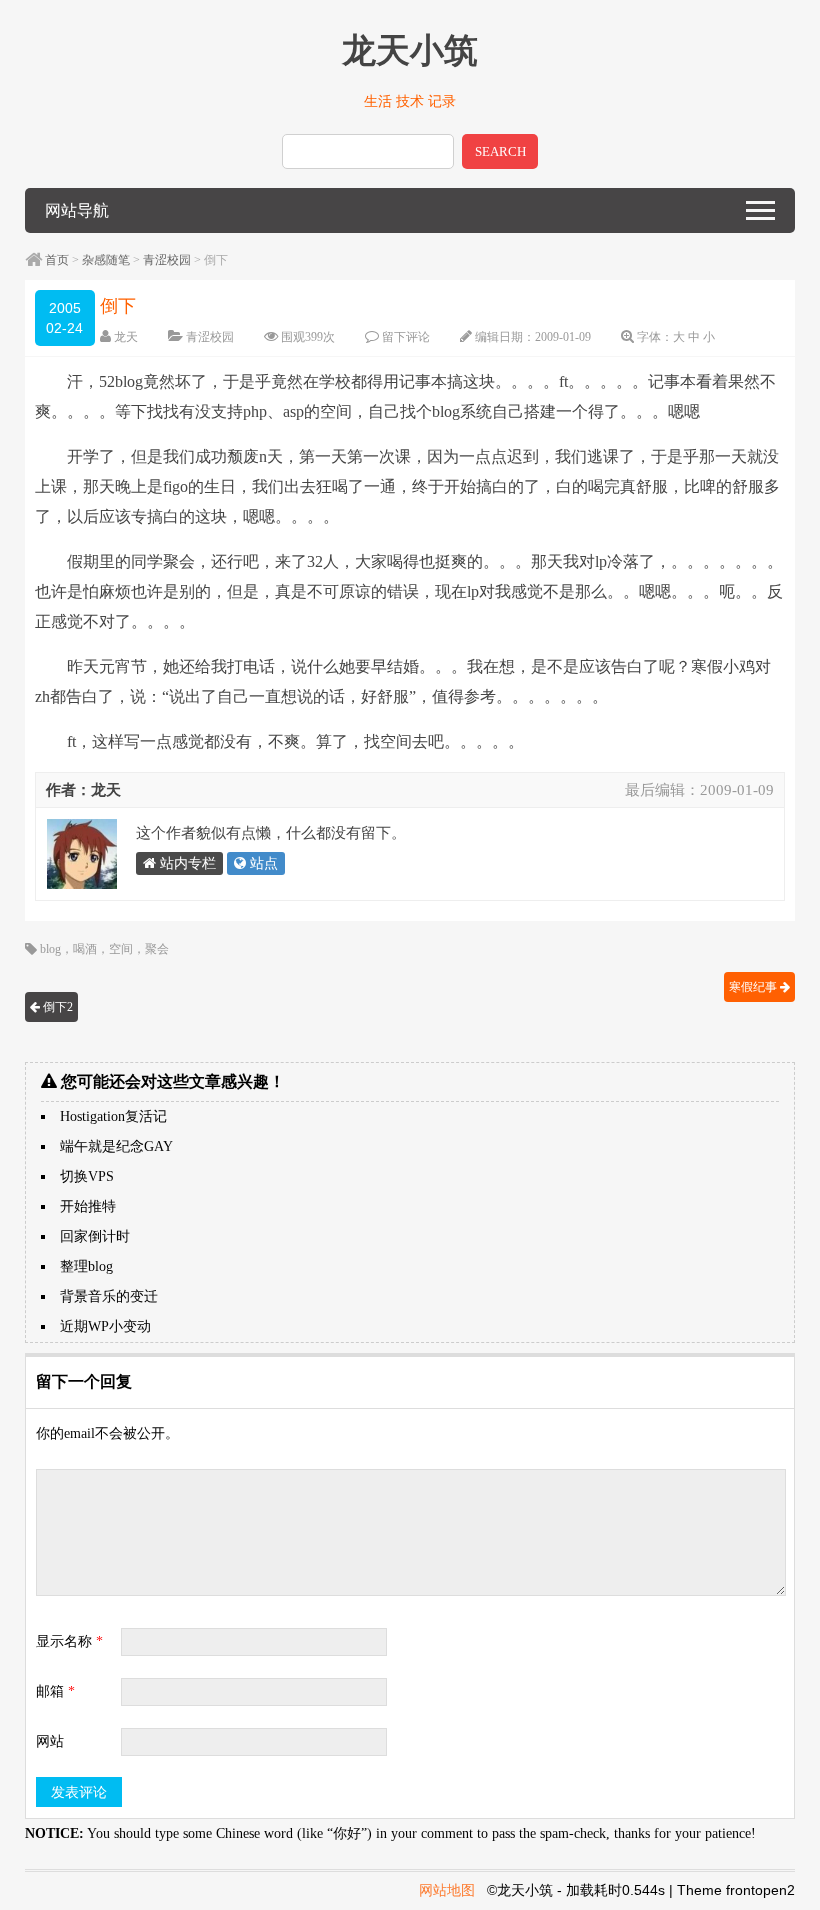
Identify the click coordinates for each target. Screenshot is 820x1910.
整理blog (86, 1266)
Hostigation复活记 (113, 1116)
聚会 (157, 949)
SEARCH (500, 151)
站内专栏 (186, 863)
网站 (50, 1741)
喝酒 (85, 949)
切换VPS (87, 1176)
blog (50, 949)
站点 (262, 863)
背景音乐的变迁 (109, 1296)
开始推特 (88, 1206)
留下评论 (406, 337)
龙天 (126, 337)
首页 (57, 260)
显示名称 (69, 1641)
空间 (121, 949)
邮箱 (55, 1691)
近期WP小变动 (105, 1326)
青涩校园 (167, 260)
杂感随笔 (106, 260)
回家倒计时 (95, 1236)
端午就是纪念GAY (116, 1146)
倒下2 (56, 1007)
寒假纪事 (754, 987)
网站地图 (447, 1890)
